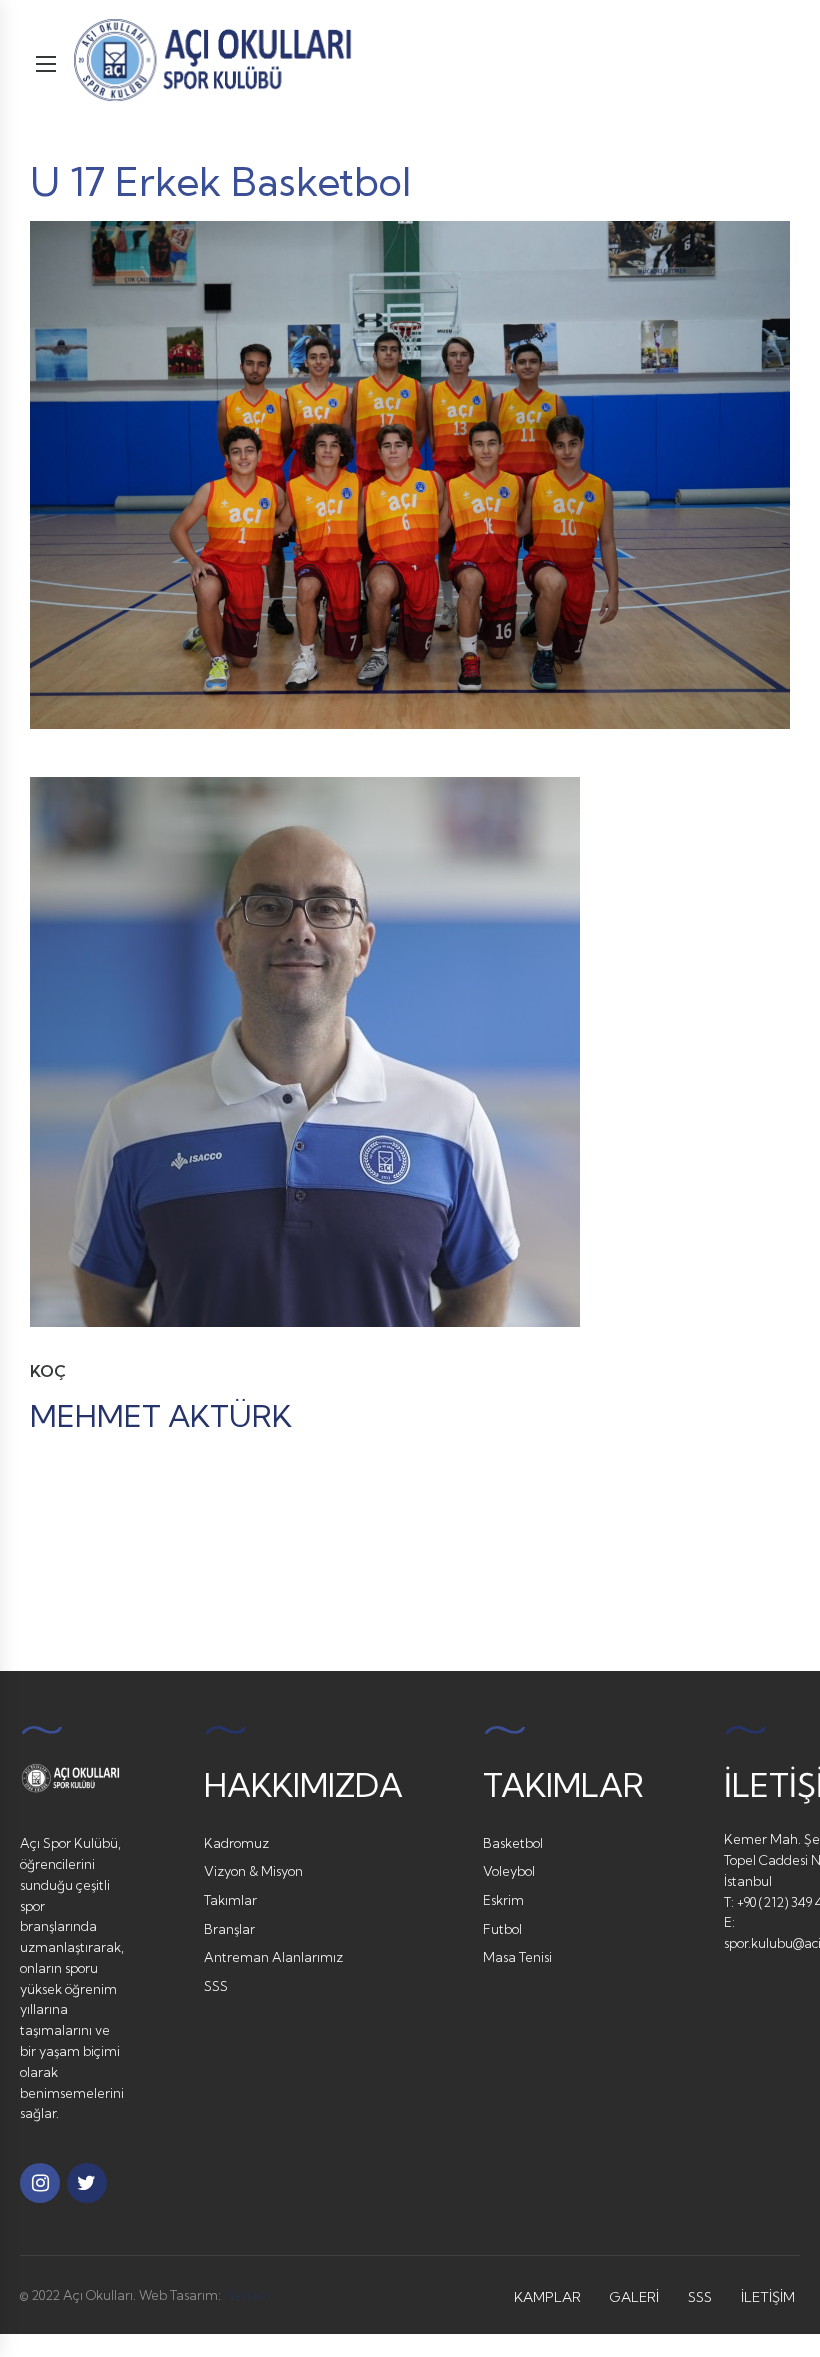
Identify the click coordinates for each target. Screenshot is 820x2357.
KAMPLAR (547, 2297)
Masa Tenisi (517, 1957)
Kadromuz (236, 1843)
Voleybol (509, 1871)
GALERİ (634, 2297)
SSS (216, 1986)
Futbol (502, 1929)
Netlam (247, 2295)
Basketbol (513, 1843)
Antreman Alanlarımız (273, 1957)
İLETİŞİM (768, 2297)
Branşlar (229, 1929)
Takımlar (230, 1900)
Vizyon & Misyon (253, 1871)
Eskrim (503, 1900)
